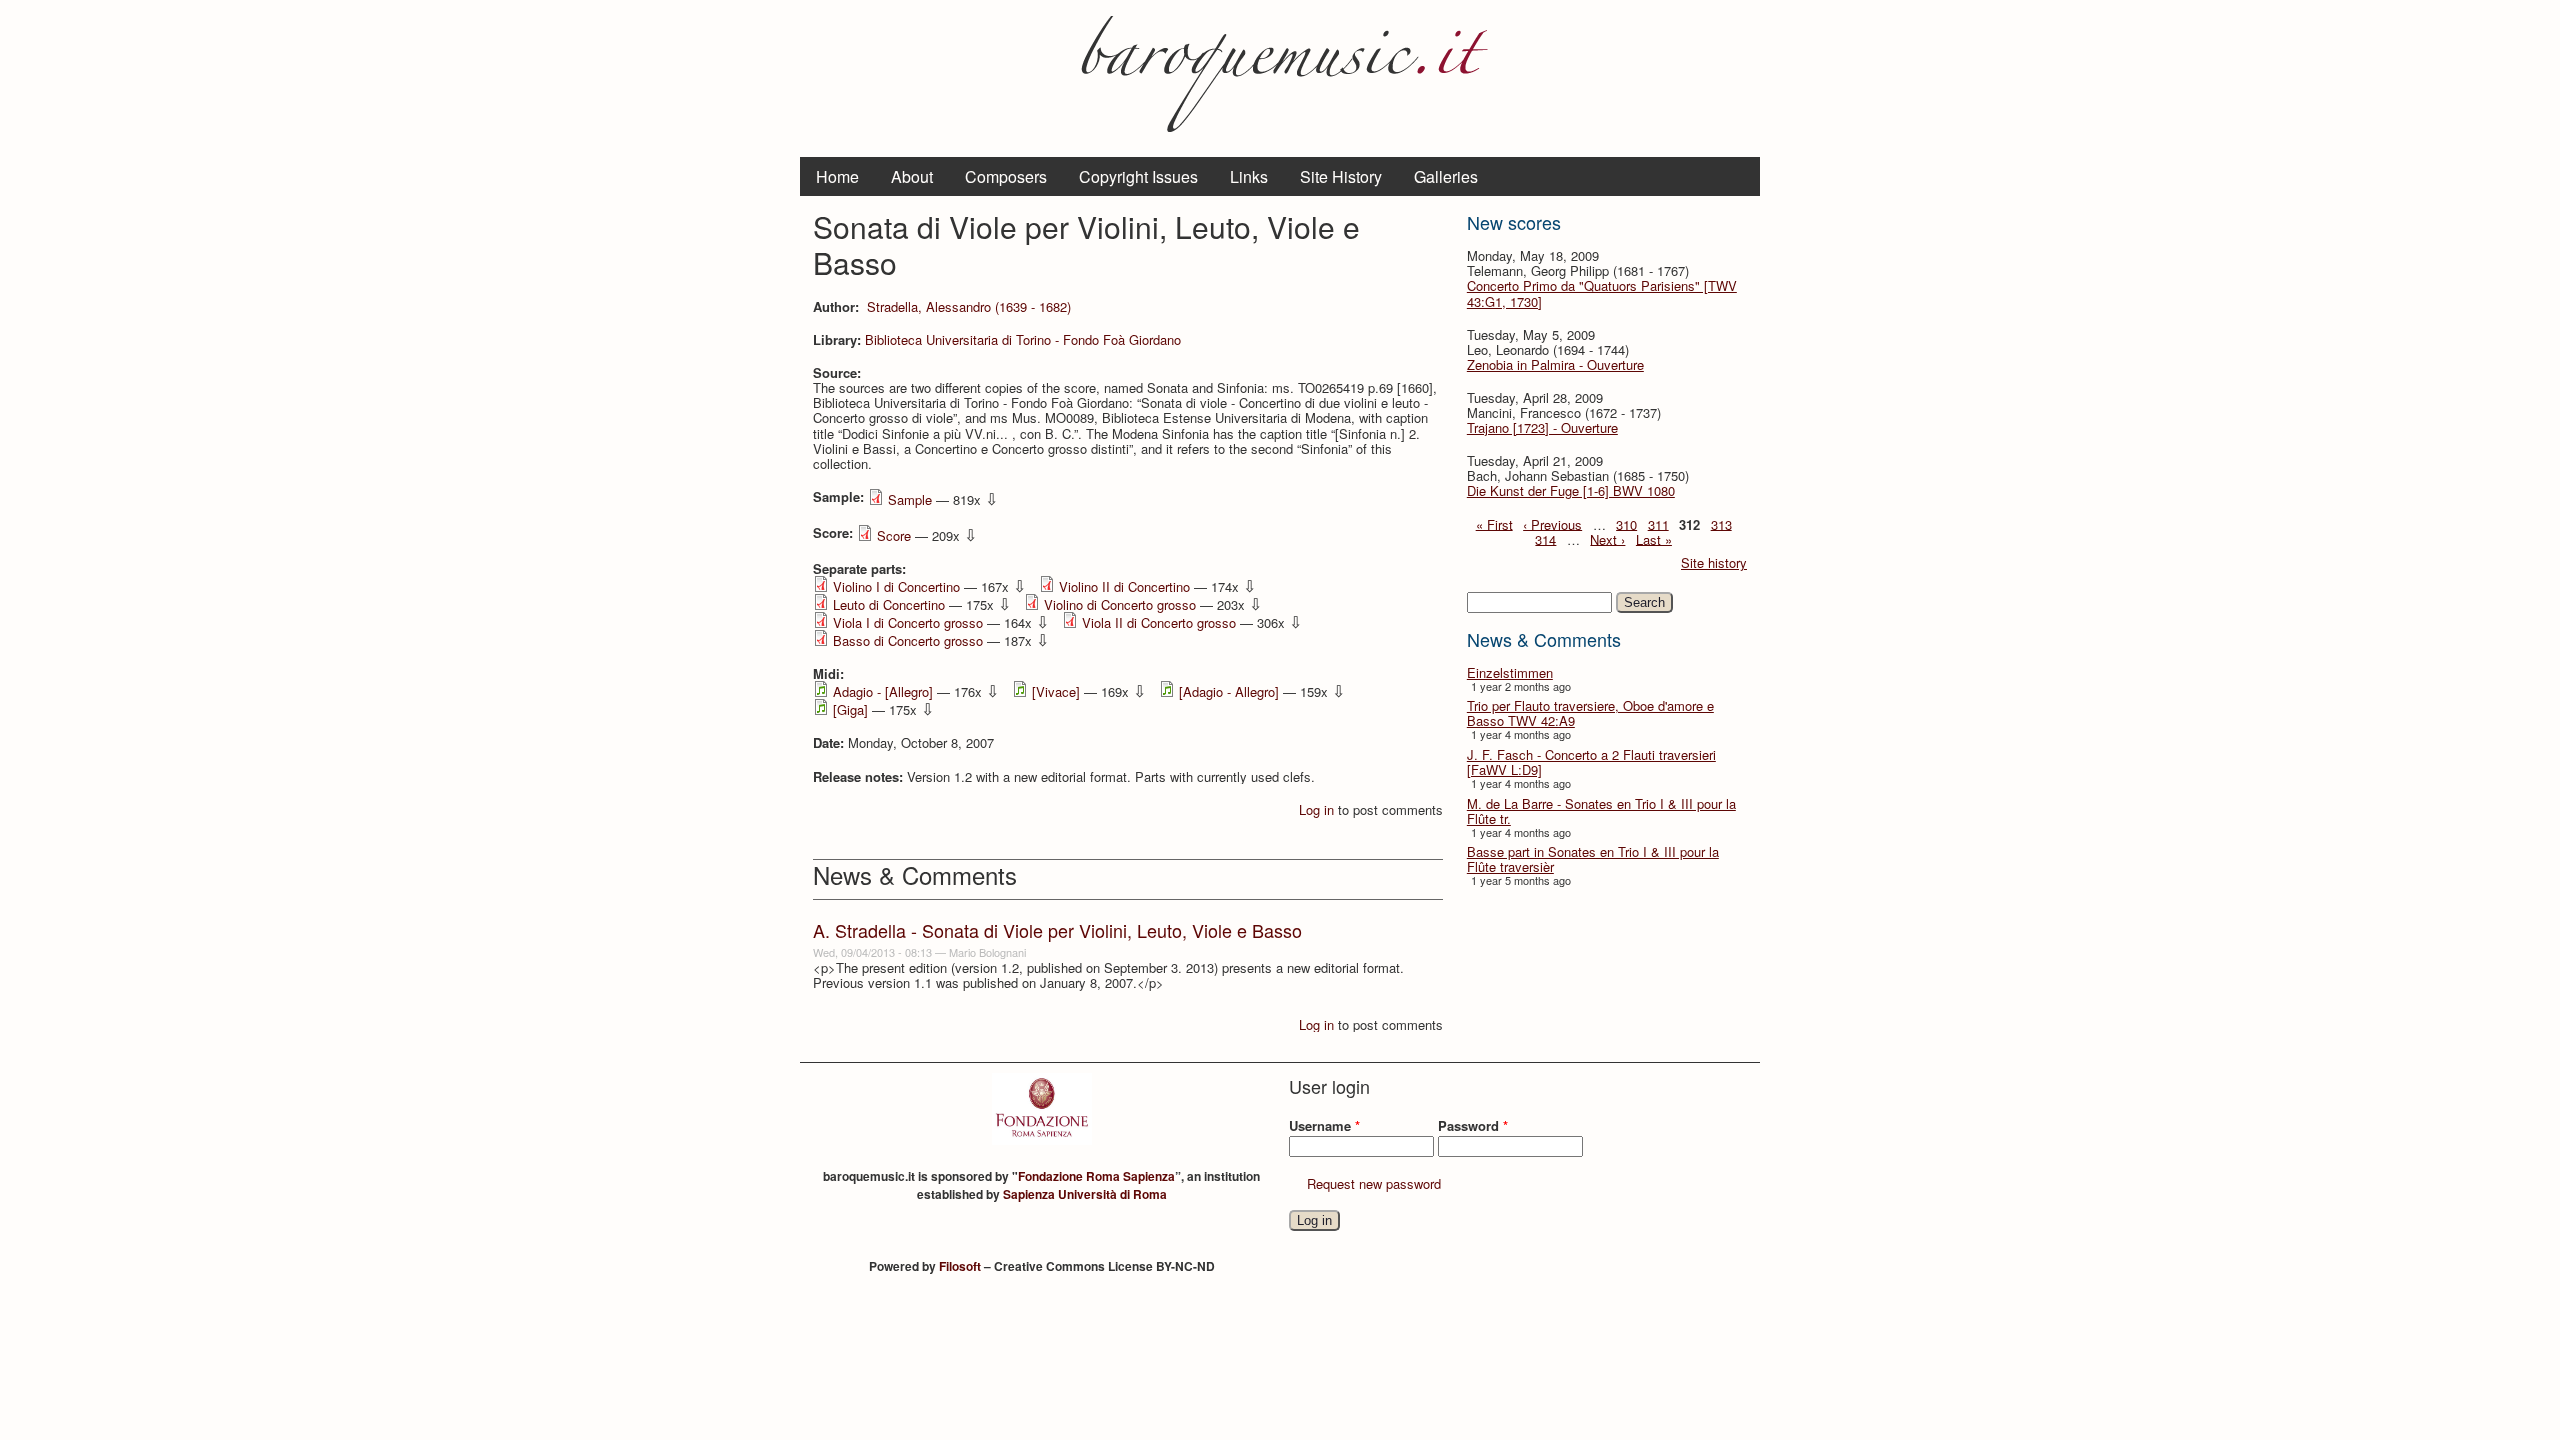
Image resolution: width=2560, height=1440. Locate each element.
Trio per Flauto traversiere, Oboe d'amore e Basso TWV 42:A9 (1590, 713)
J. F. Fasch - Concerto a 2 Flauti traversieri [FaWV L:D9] (1591, 762)
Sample (910, 499)
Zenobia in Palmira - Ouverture (1555, 364)
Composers (1006, 176)
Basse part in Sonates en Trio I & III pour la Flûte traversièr (1593, 859)
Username (1324, 1125)
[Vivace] (1056, 691)
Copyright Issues (1138, 176)
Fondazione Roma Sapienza (1096, 1176)
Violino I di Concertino (896, 586)
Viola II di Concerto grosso (1159, 622)
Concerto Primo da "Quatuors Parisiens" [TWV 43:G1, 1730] (1602, 293)
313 (1721, 523)
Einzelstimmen (1510, 672)
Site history (1714, 562)
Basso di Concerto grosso (908, 640)
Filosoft (960, 1266)
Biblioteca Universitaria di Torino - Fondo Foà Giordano (1023, 339)
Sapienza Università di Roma (1085, 1194)
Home (837, 176)
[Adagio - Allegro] (1229, 691)
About (912, 176)
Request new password (1374, 1183)
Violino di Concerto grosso (1120, 604)
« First (1494, 523)
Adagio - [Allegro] (883, 691)
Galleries (1446, 176)
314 (1545, 538)
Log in (1316, 809)
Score (894, 535)
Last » (1654, 538)
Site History (1341, 176)
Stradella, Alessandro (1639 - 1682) (969, 306)
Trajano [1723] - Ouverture (1542, 427)
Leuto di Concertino (889, 604)
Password (1473, 1125)
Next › (1607, 538)
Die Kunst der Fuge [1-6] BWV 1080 (1571, 490)
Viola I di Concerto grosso (908, 622)
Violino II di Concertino (1124, 586)
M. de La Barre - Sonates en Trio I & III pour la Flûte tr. (1601, 811)
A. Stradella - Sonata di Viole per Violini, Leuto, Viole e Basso (1057, 930)
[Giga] (850, 709)
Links (1249, 176)
